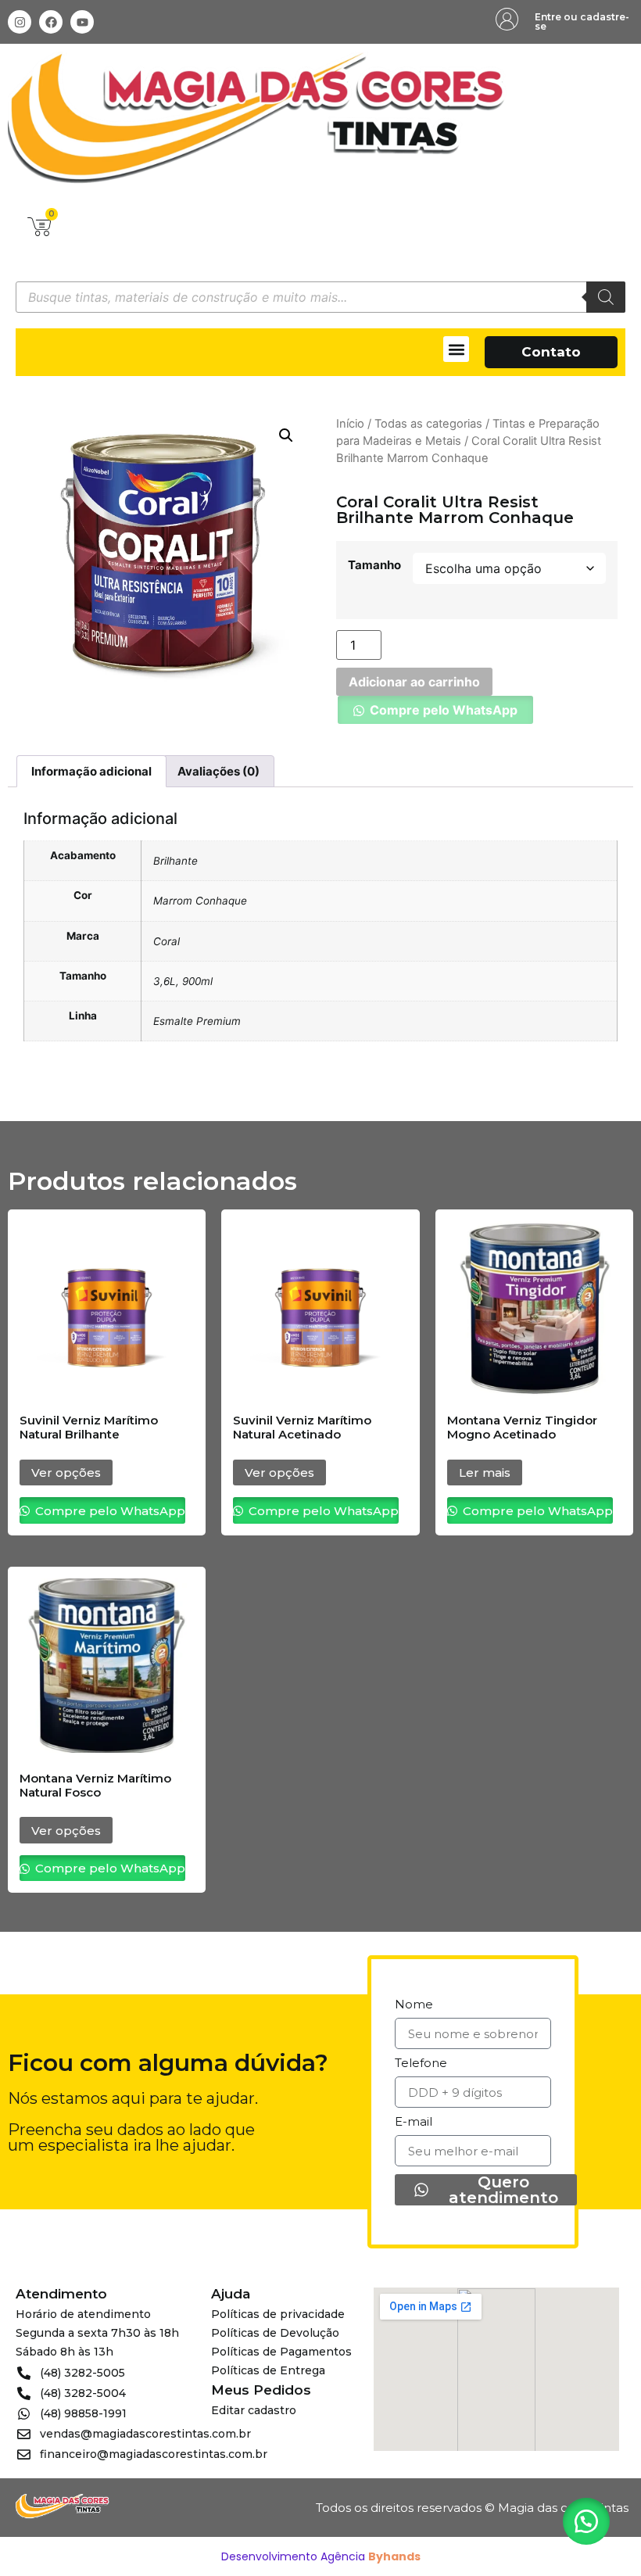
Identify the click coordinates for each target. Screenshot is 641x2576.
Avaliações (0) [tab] (218, 771)
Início (350, 424)
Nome (414, 2005)
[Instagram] (20, 22)
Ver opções (66, 1473)
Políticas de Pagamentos (281, 2352)
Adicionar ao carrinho (414, 682)
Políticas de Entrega (268, 2370)
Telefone (421, 2064)
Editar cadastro (254, 2410)
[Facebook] (51, 22)
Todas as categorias (428, 424)
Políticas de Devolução (275, 2333)
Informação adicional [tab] (91, 771)
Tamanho (374, 565)
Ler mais (485, 1473)
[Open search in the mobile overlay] (320, 297)
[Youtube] (82, 22)
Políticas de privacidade (278, 2314)
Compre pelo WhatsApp (444, 710)
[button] (456, 349)
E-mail (414, 2122)
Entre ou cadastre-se (582, 21)
